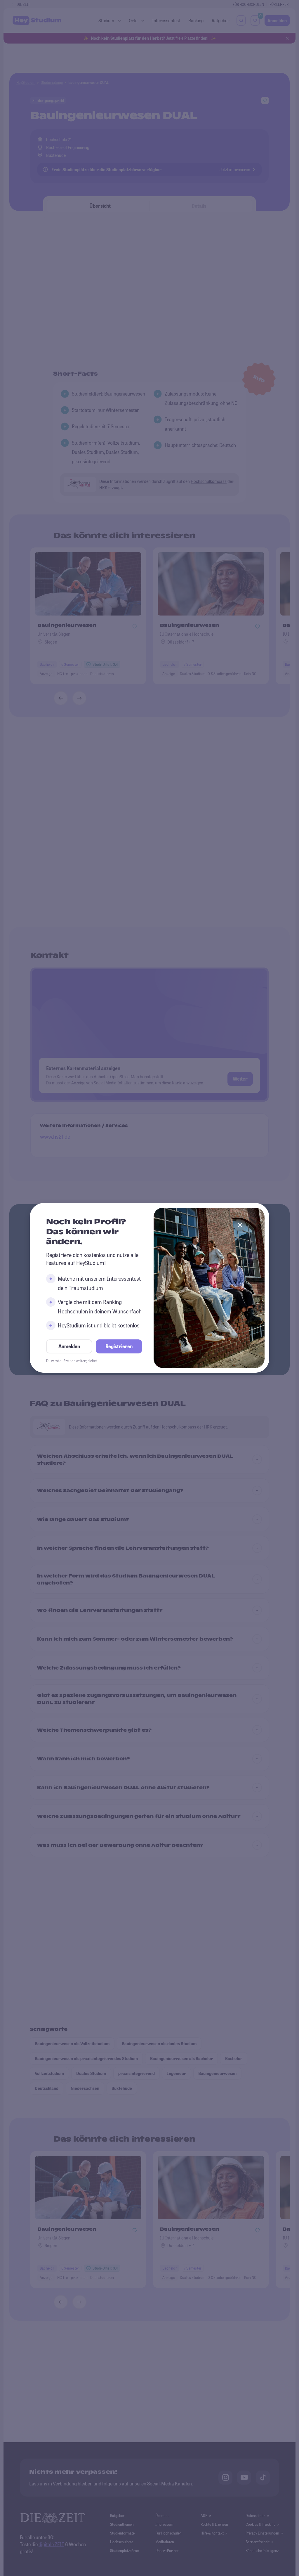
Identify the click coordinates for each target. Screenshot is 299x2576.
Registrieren (119, 1347)
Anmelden (69, 1347)
